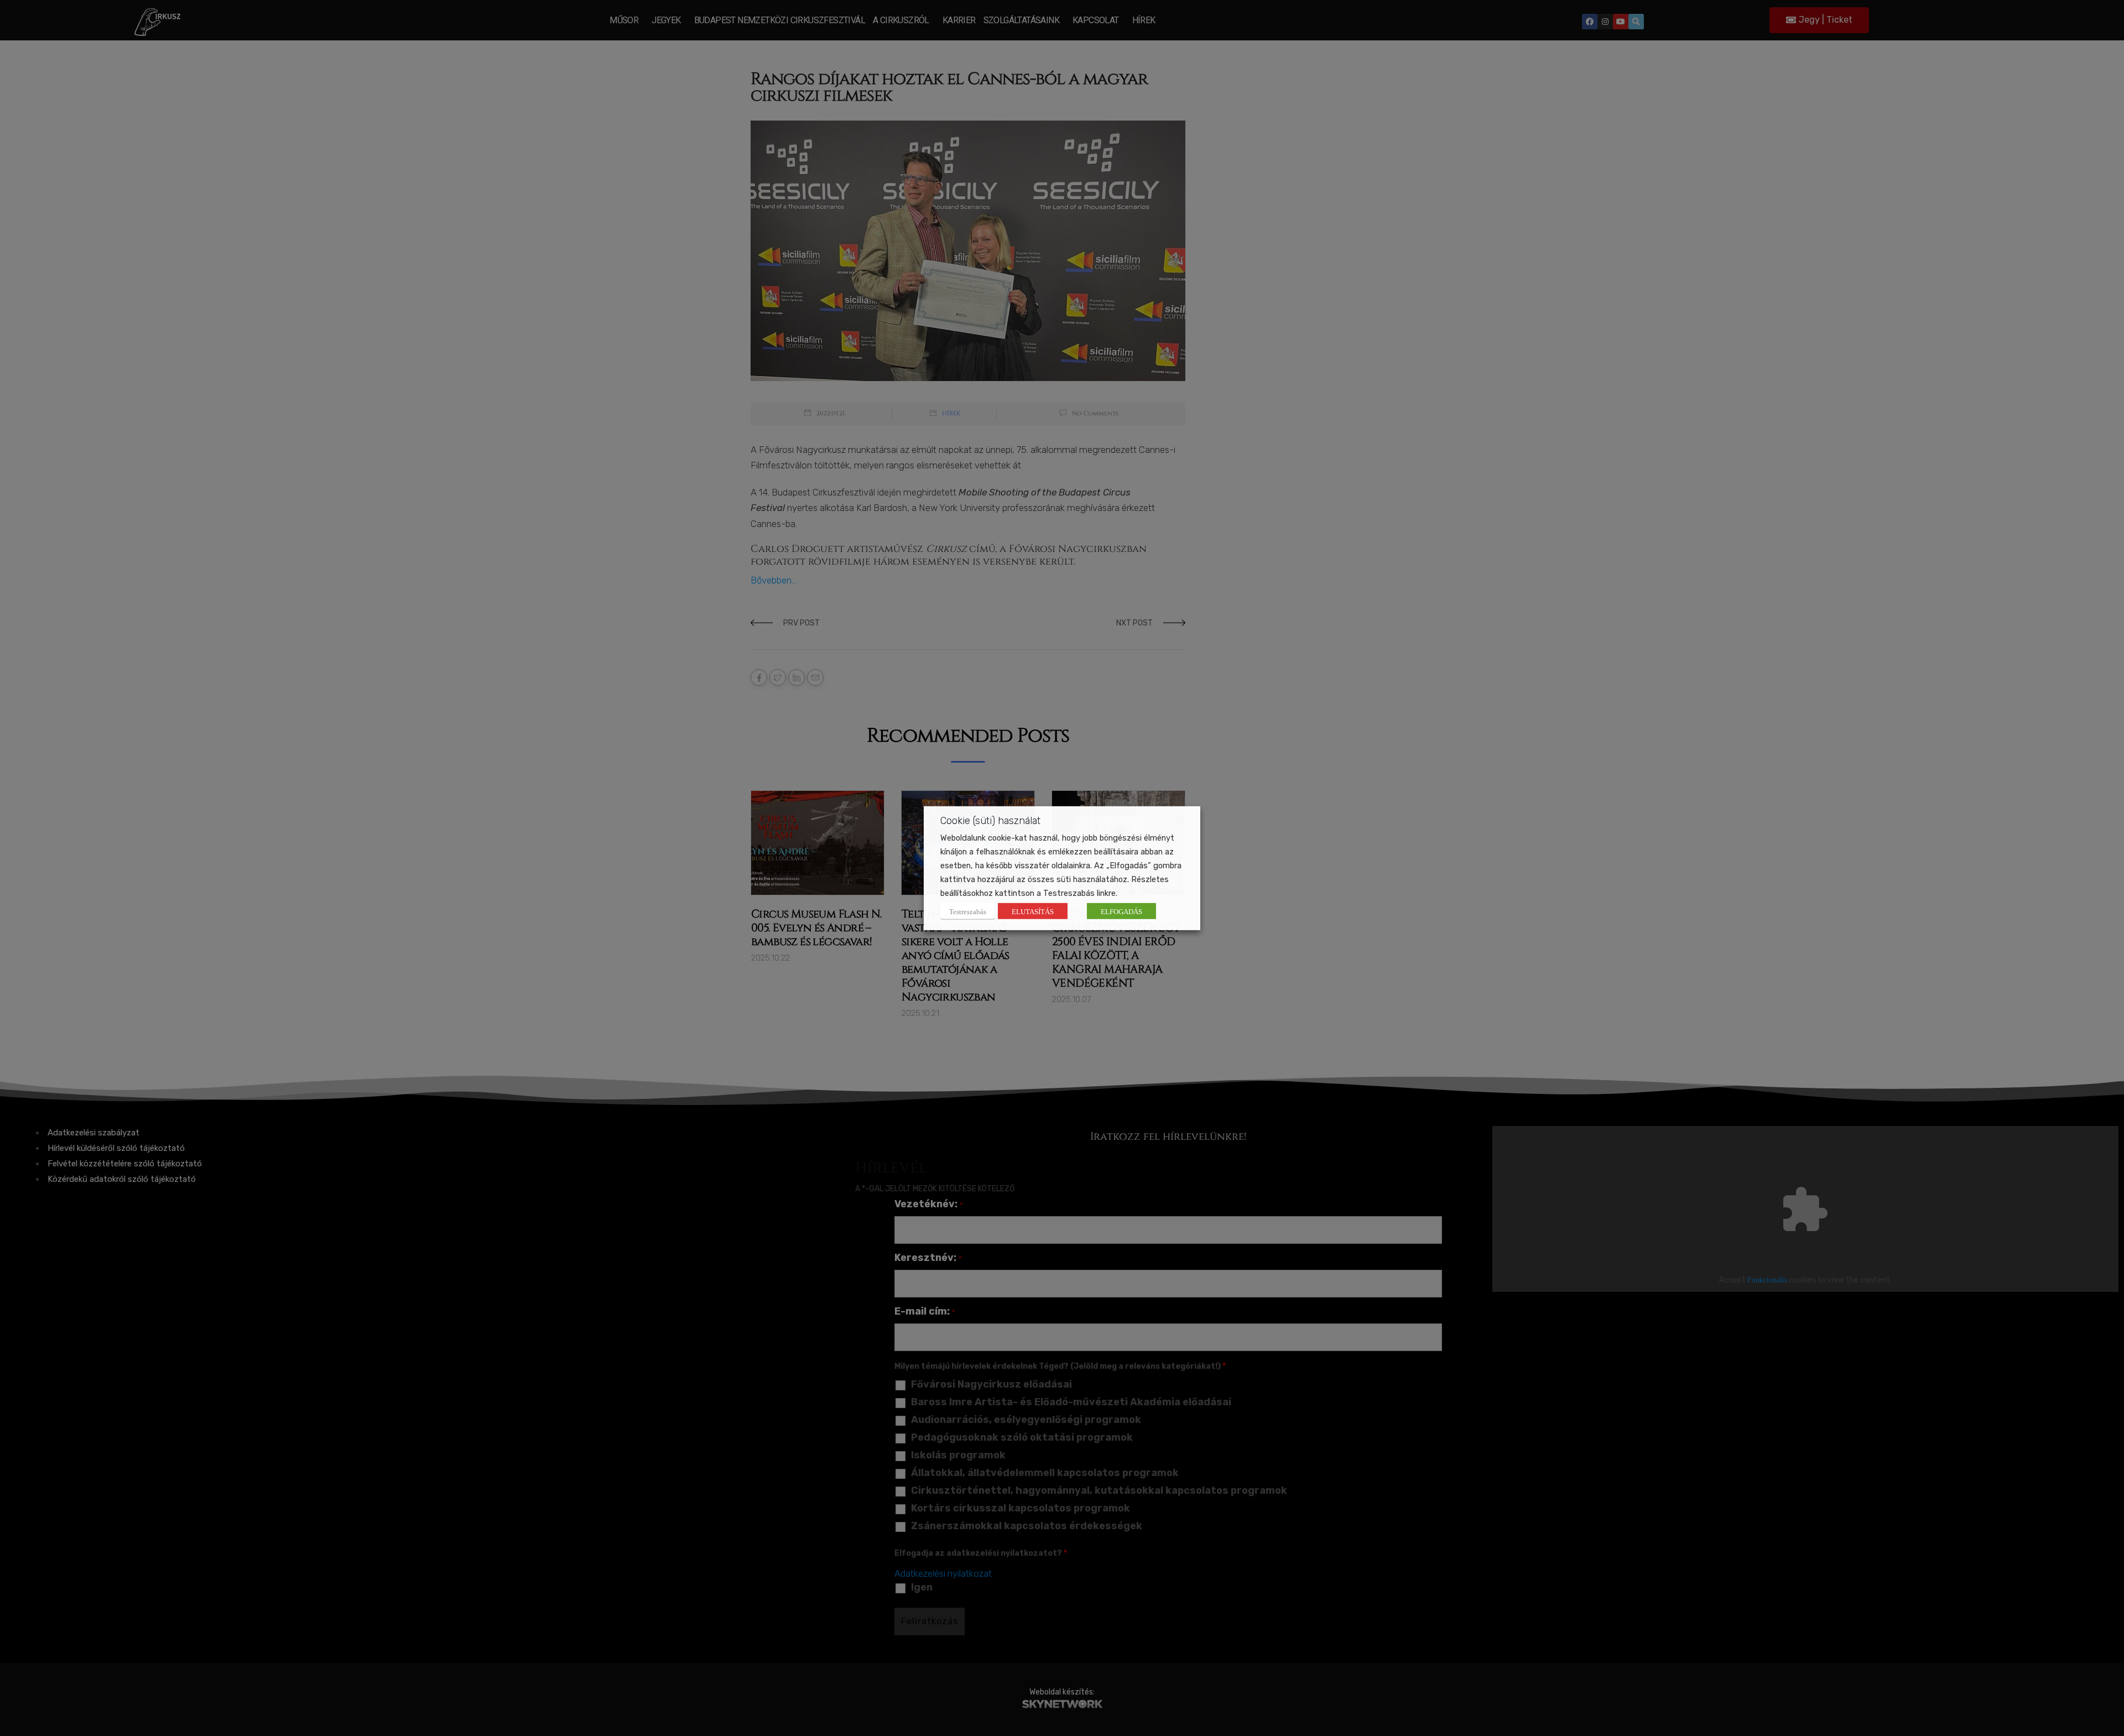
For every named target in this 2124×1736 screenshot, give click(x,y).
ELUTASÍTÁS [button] (1033, 911)
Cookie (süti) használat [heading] (990, 820)
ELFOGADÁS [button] (1121, 911)
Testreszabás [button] (968, 911)
